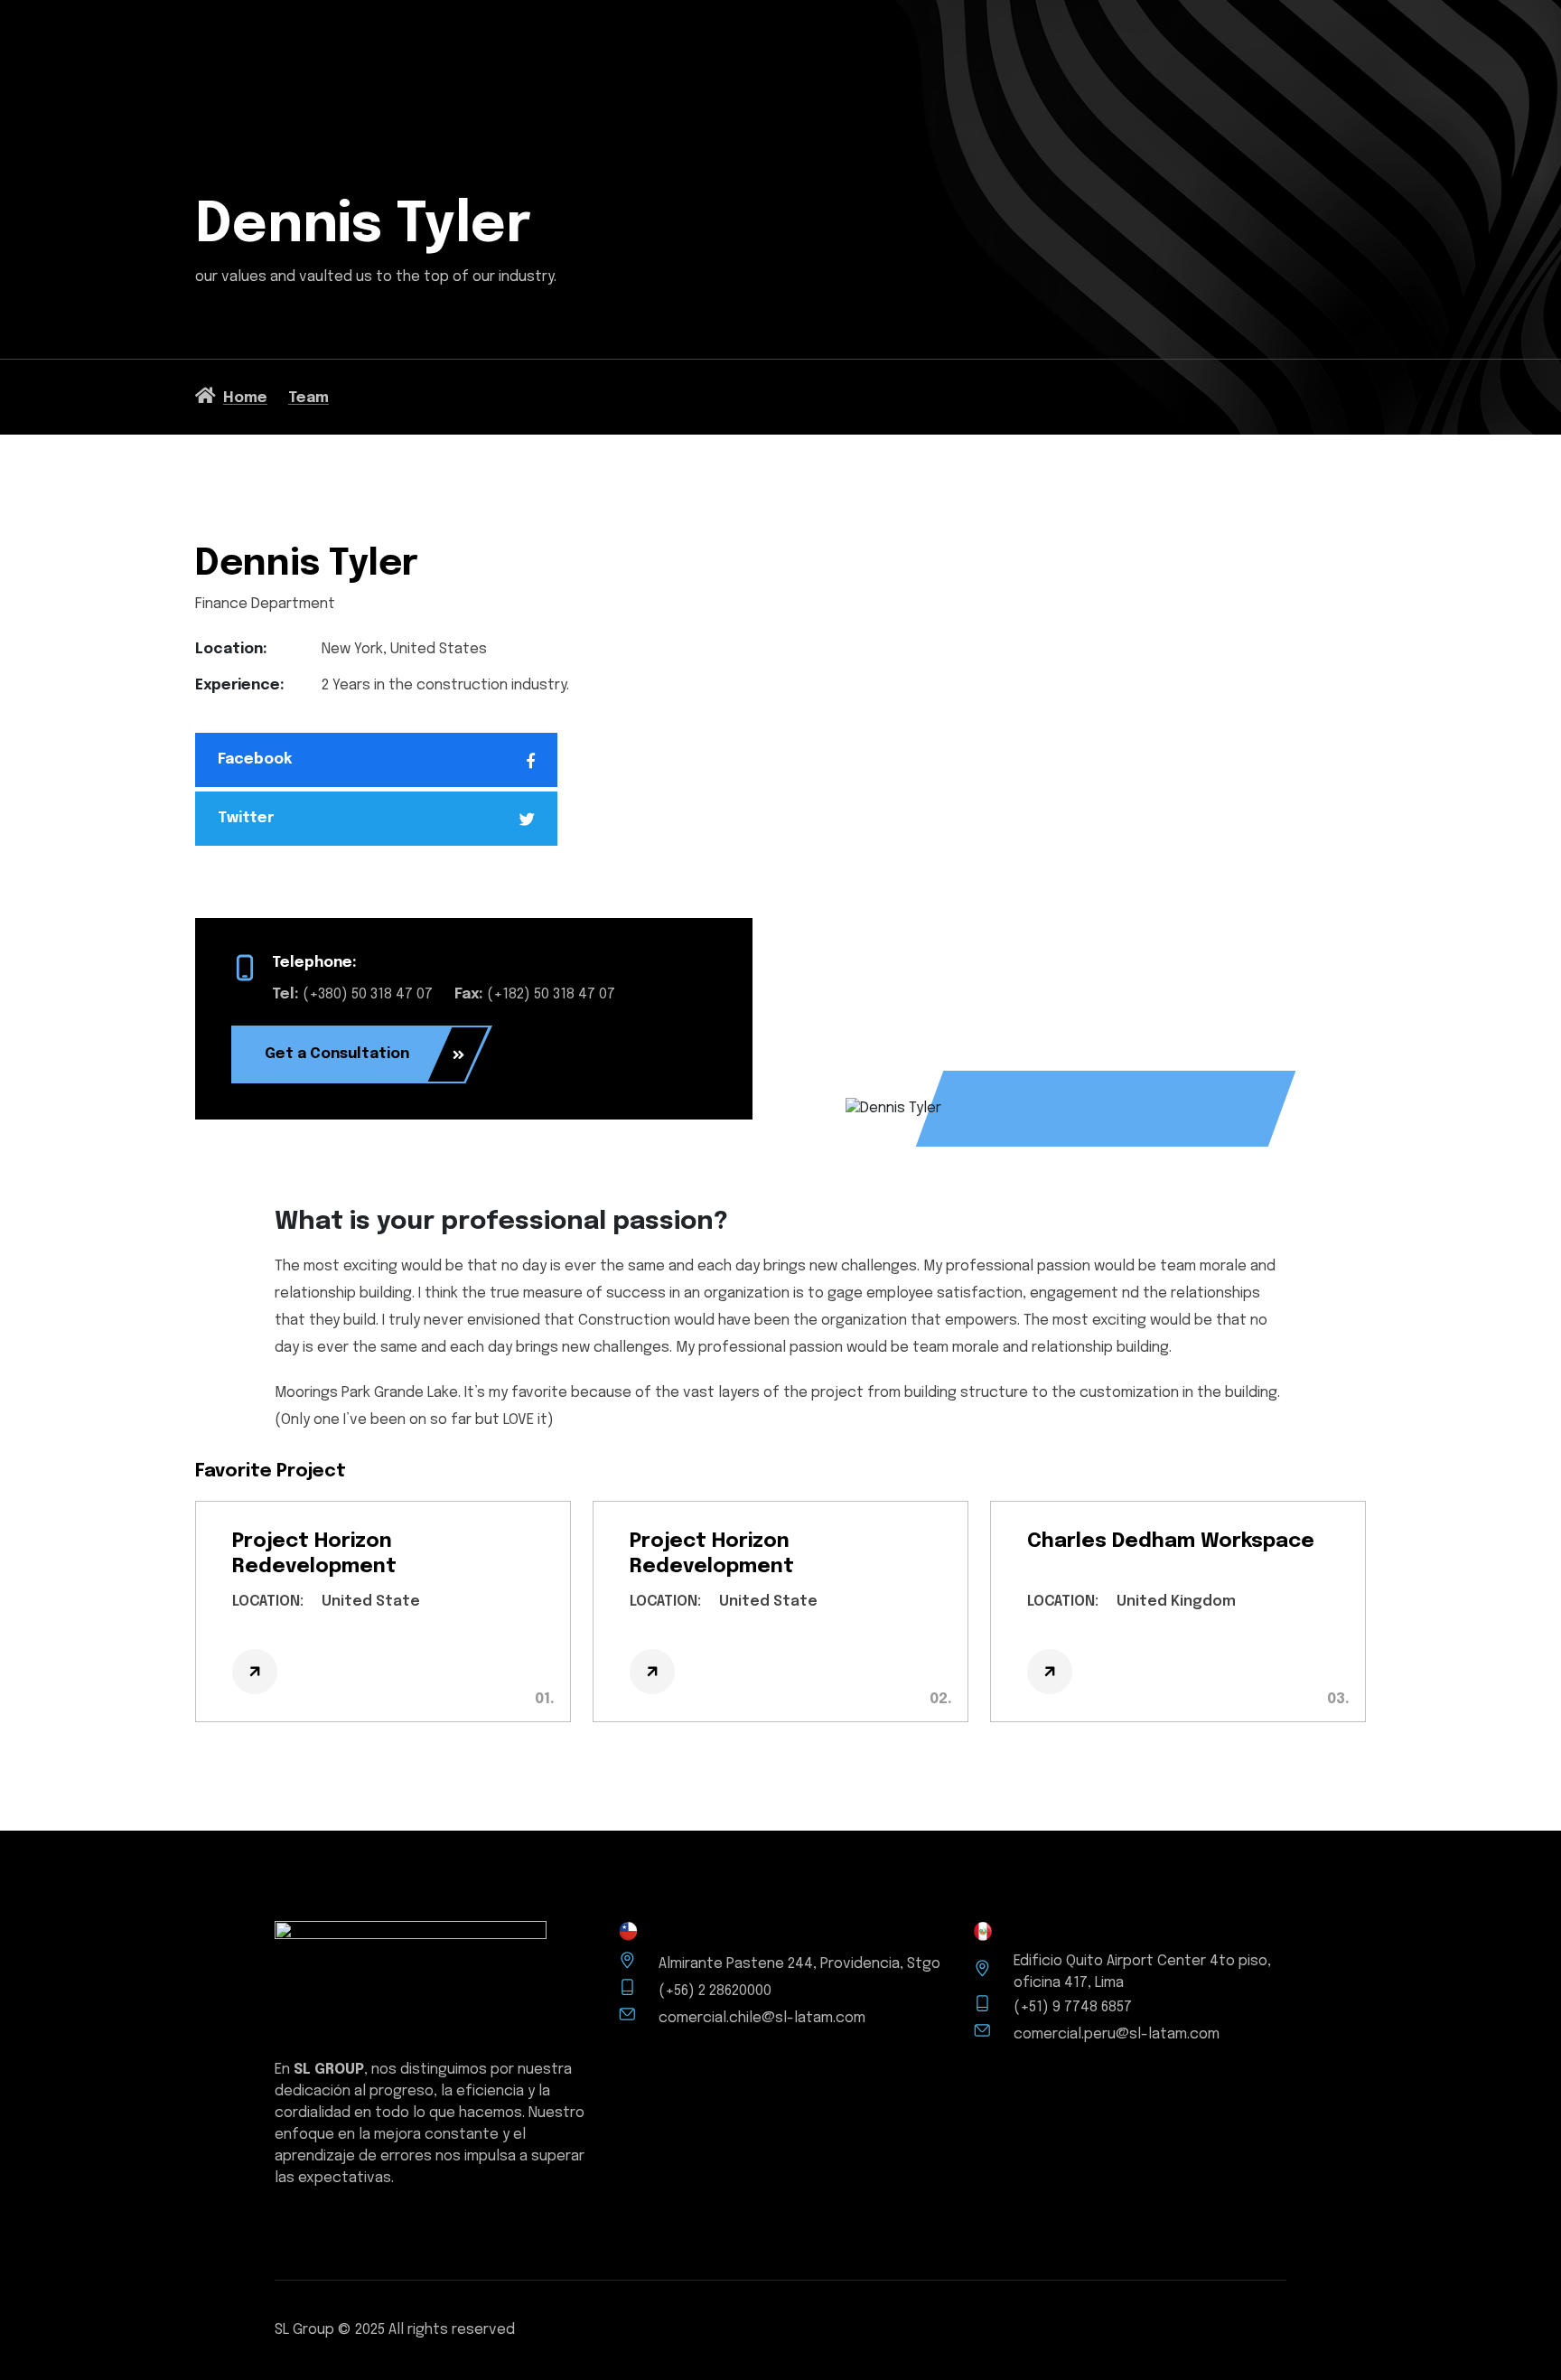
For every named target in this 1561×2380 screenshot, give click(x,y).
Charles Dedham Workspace (1171, 1541)
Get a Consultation (337, 1054)
